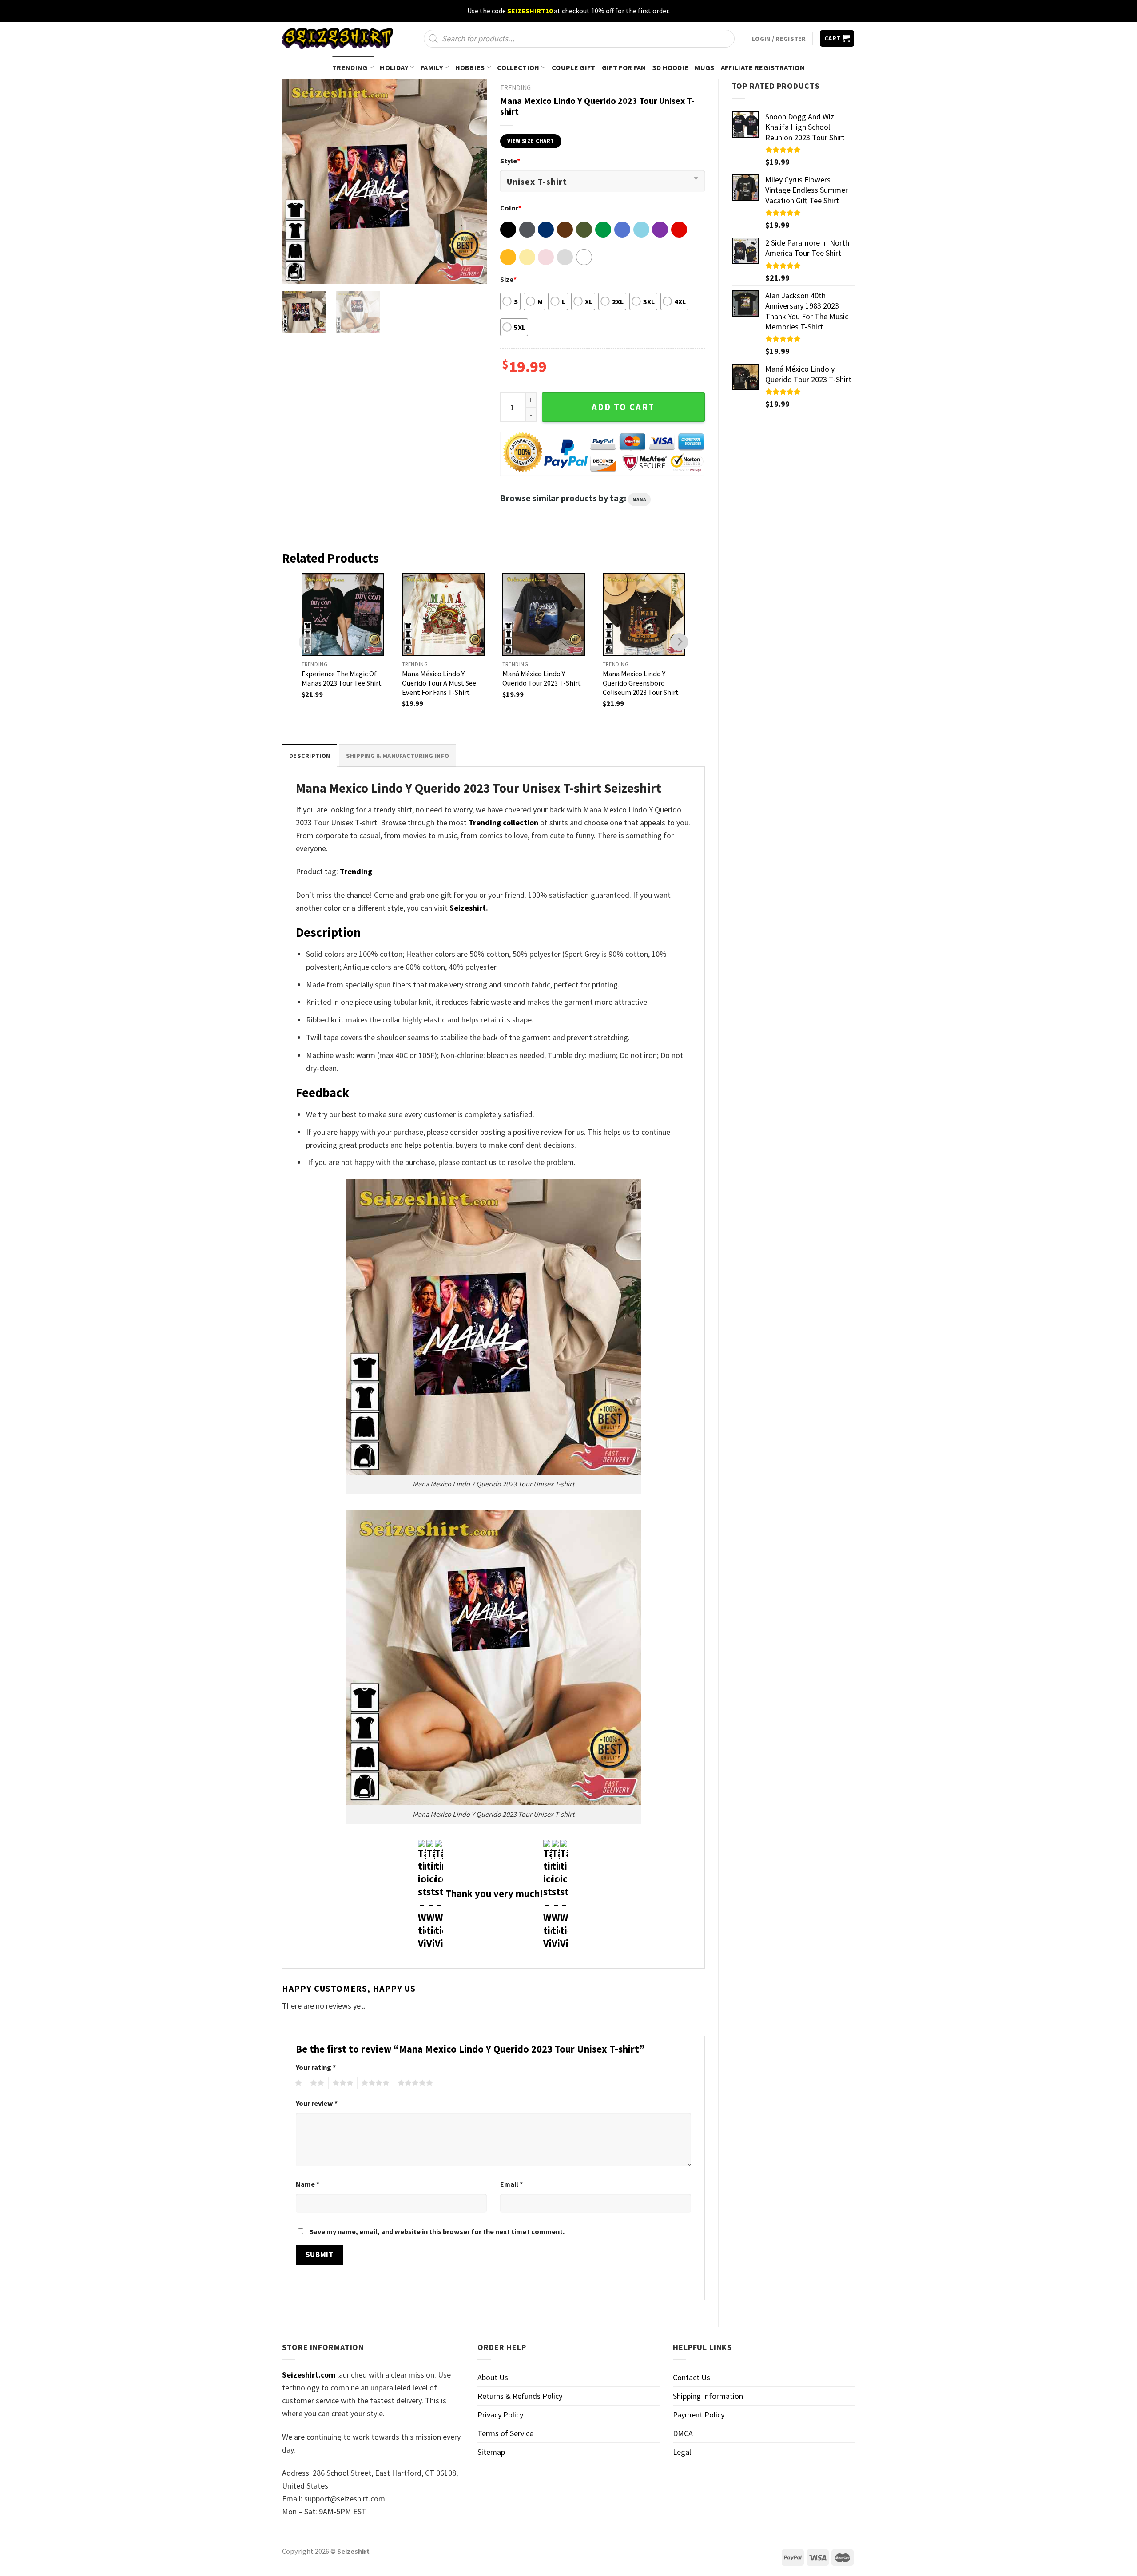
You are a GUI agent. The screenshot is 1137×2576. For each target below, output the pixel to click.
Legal (682, 2452)
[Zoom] (295, 272)
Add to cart (623, 407)
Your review (317, 2103)
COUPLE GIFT (574, 67)
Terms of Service (505, 2433)
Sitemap (491, 2452)
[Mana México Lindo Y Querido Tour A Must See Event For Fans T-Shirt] (443, 614)
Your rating (316, 2067)
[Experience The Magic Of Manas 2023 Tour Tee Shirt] (343, 614)
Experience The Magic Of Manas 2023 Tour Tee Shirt (342, 678)
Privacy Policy (500, 2415)
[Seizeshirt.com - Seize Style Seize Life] (338, 38)
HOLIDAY (394, 67)
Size (508, 279)
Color (511, 208)
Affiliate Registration (763, 67)
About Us (493, 2377)
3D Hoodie (671, 67)
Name (308, 2184)
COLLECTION (518, 67)
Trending (356, 871)
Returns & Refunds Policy (520, 2396)
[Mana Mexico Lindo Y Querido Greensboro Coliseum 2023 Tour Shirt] (644, 614)
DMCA (683, 2433)
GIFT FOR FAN (624, 67)
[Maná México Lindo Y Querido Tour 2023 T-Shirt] (544, 614)
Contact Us (692, 2377)
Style (510, 161)
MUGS (704, 67)
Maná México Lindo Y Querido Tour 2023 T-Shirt (542, 678)
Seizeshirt (468, 908)
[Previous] (297, 182)
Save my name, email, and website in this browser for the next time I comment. (437, 2231)
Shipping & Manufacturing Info (398, 756)
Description (310, 756)
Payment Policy (699, 2415)
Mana (639, 499)
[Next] (471, 182)
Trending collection (503, 822)
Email (511, 2184)
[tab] (310, 755)
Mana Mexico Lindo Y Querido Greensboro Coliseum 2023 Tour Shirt (641, 683)
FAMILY (432, 67)
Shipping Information (708, 2396)
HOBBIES (470, 67)
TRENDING (350, 67)
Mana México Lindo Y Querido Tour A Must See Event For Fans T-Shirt (439, 683)
